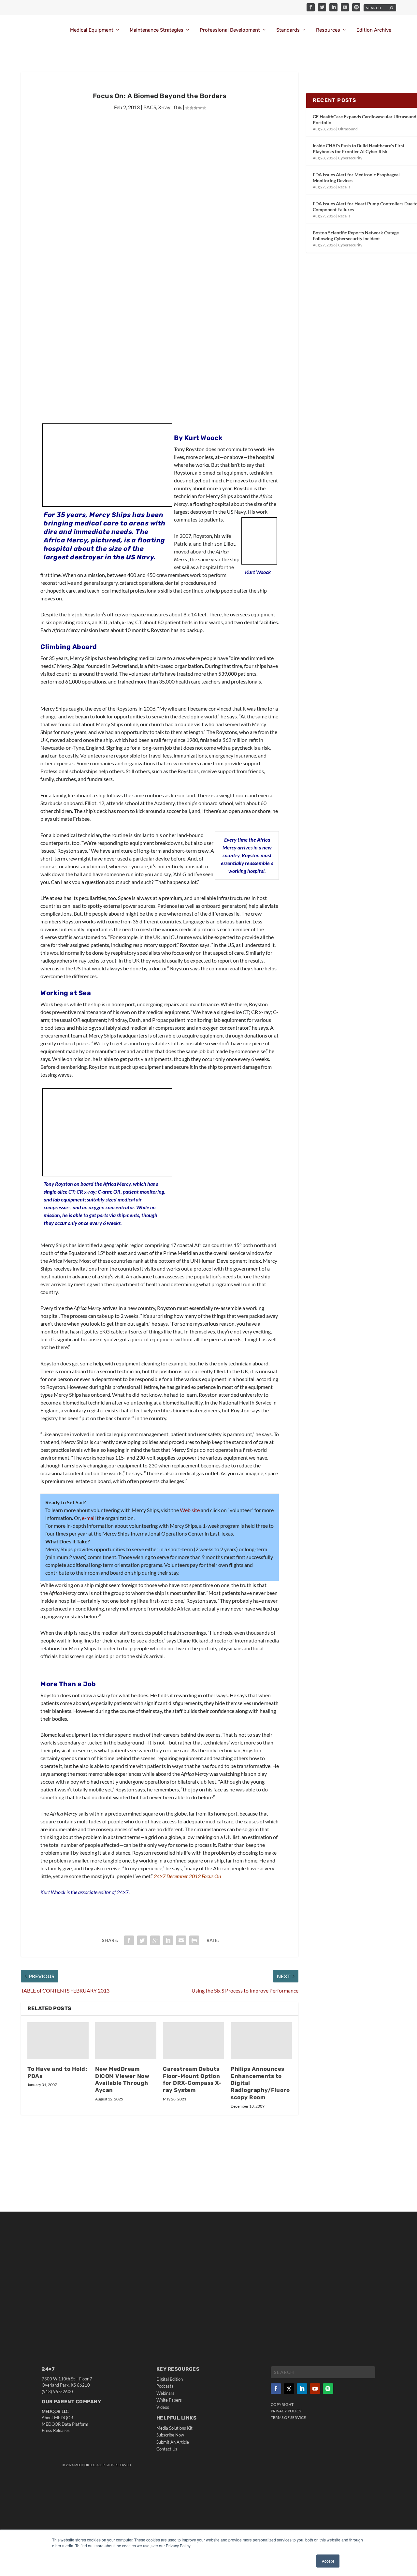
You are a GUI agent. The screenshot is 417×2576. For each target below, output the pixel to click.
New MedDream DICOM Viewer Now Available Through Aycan (122, 2080)
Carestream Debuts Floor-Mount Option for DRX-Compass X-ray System (192, 2080)
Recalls (344, 187)
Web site (190, 1510)
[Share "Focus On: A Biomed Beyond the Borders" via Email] (181, 1940)
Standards (288, 30)
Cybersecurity (350, 158)
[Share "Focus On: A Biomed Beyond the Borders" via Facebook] (129, 1940)
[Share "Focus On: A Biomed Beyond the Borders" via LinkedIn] (168, 1940)
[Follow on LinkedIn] (302, 2389)
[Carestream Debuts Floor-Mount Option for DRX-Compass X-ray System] (194, 2041)
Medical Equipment (92, 30)
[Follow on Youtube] (315, 2389)
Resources (328, 30)
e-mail (89, 1518)
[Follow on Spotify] (328, 2389)
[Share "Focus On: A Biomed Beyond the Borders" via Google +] (155, 1940)
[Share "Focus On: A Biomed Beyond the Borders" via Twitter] (142, 1940)
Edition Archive (374, 30)
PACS (150, 107)
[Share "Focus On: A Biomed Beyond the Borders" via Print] (194, 1940)
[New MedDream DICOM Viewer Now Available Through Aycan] (126, 2041)
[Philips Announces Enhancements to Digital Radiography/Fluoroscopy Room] (261, 2041)
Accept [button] (328, 2561)
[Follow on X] (289, 2389)
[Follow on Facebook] (276, 2389)
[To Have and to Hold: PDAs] (58, 2041)
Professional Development (230, 30)
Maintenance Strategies (157, 30)
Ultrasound (348, 129)
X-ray (164, 107)
